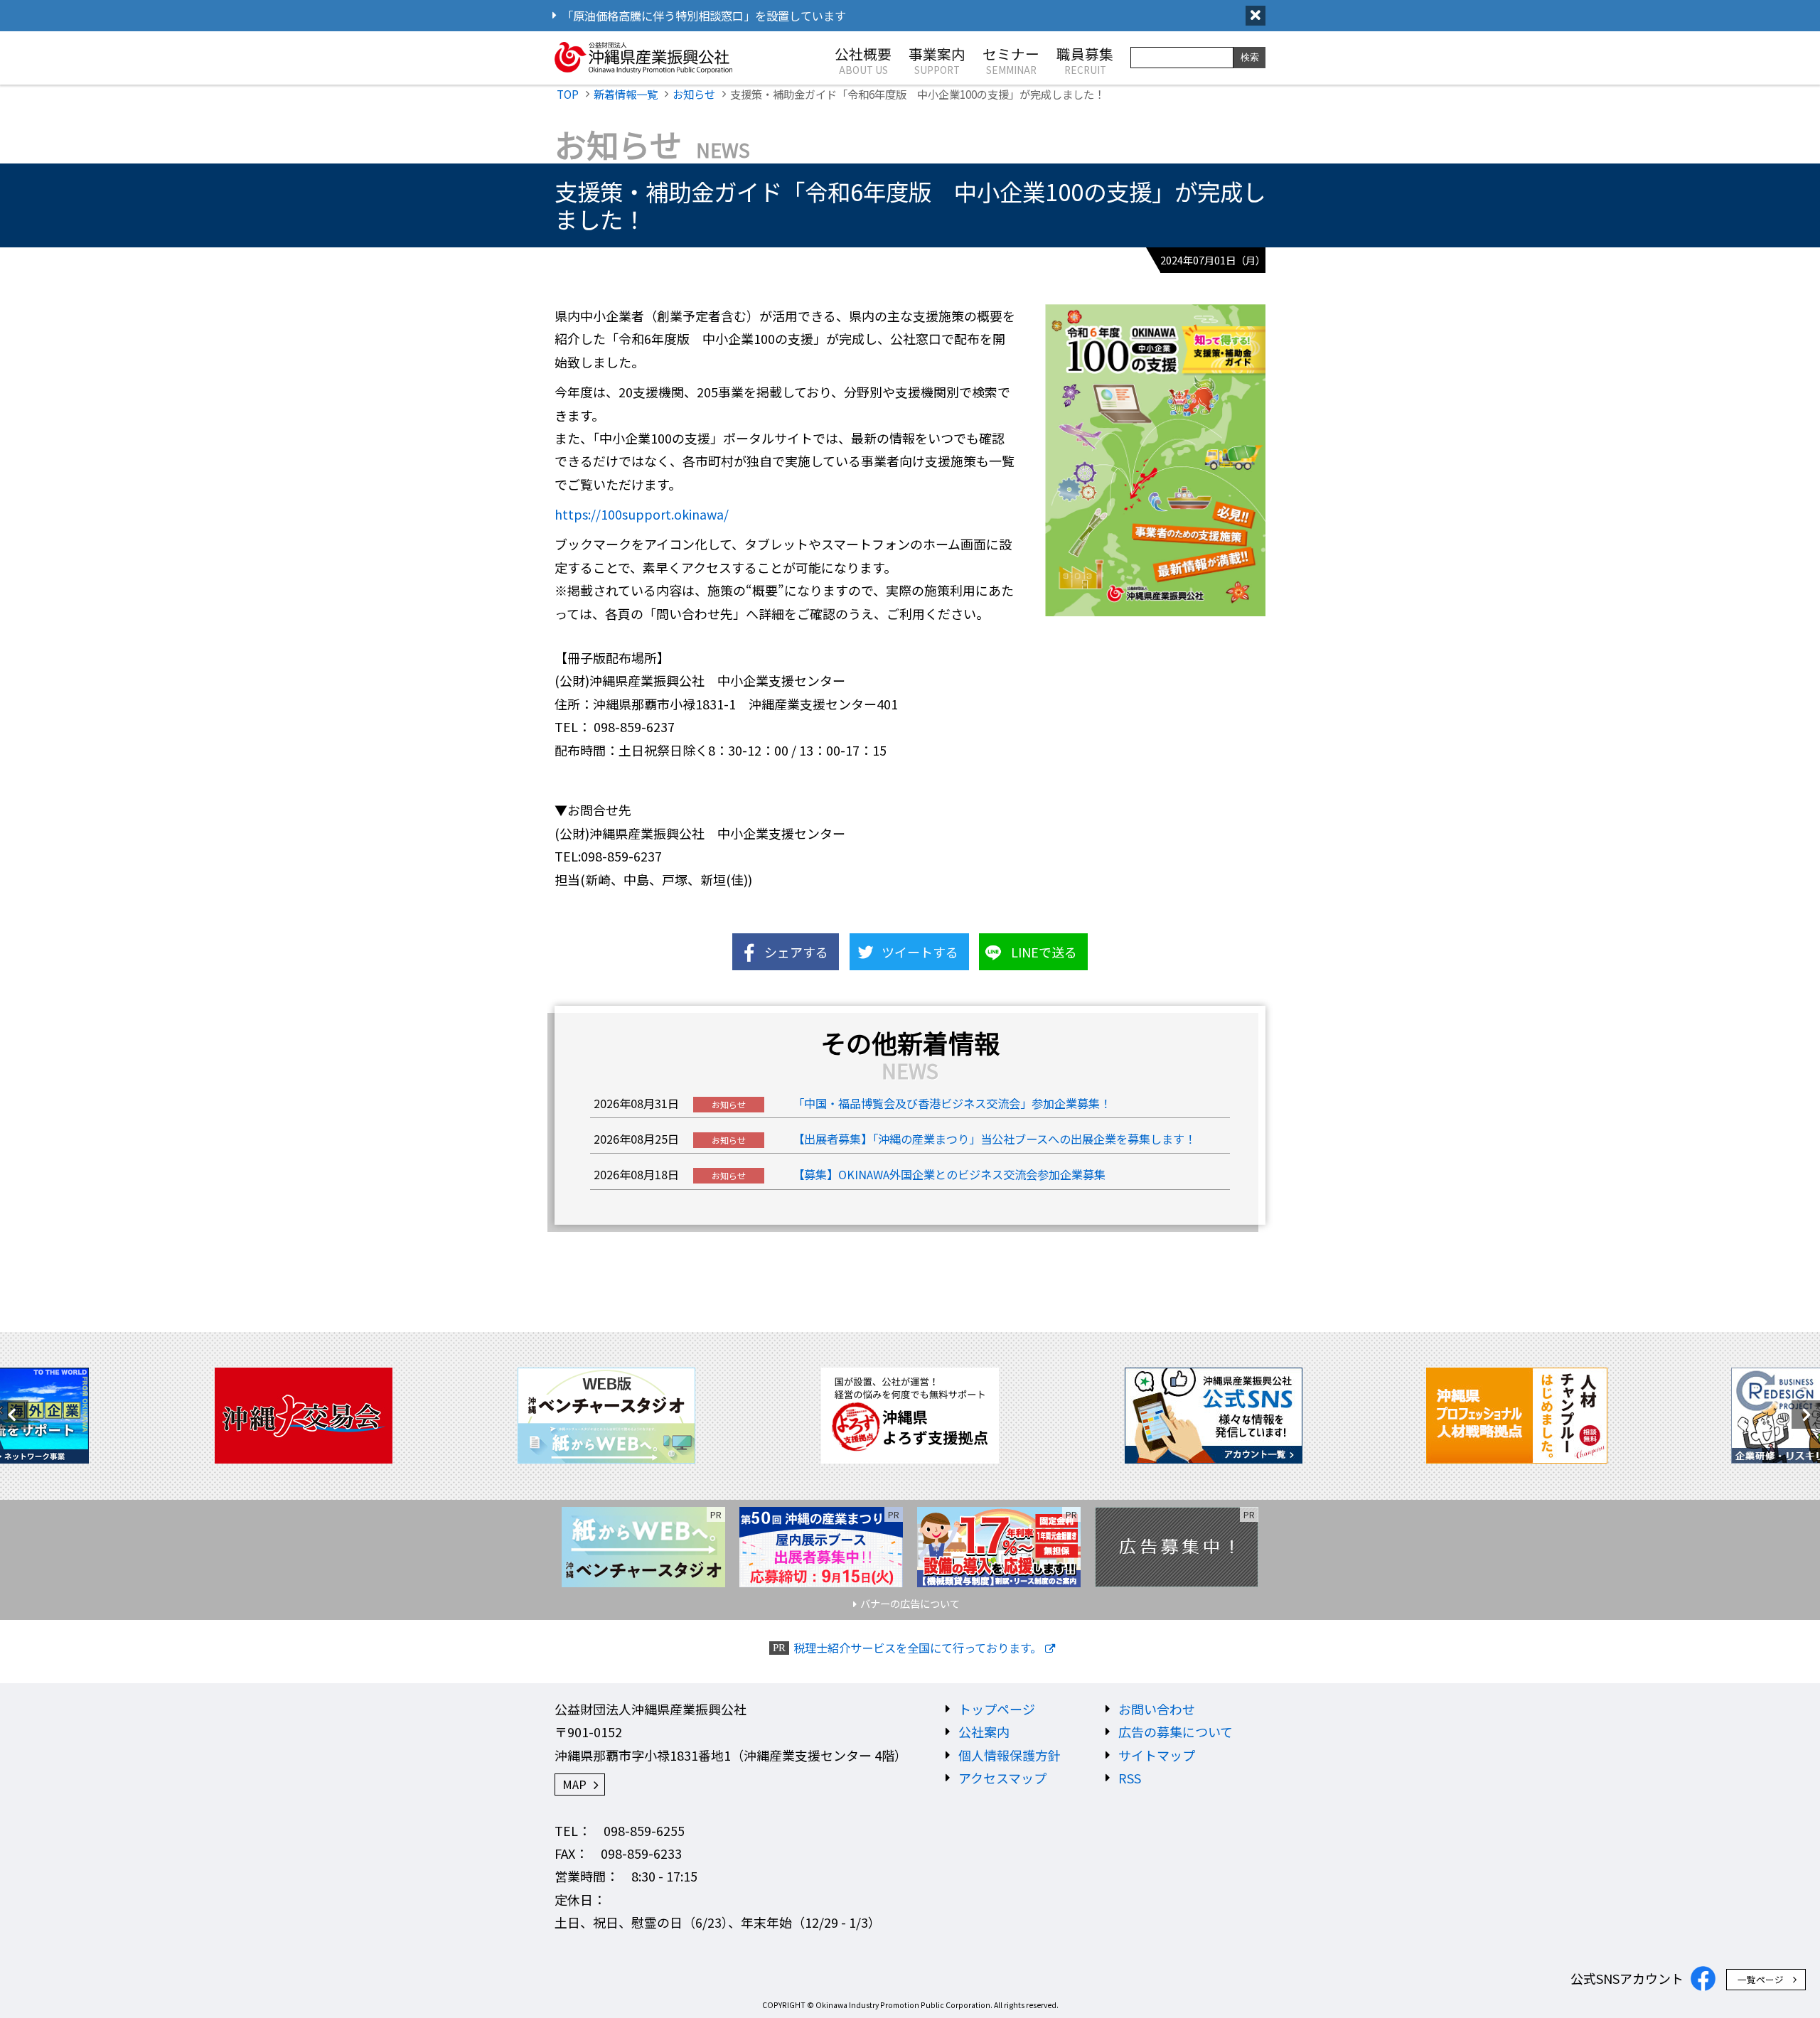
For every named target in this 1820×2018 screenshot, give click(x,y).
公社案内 (984, 1732)
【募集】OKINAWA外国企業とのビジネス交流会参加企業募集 (949, 1174)
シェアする (796, 952)
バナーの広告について (910, 1603)
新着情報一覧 (626, 94)
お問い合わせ (1157, 1709)
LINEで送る (1044, 952)
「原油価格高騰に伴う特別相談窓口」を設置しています (704, 16)
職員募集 (1085, 60)
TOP (568, 94)
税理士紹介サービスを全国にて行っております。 (917, 1648)
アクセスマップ (1002, 1778)
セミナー (1011, 60)
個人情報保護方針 (1010, 1755)
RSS (1130, 1778)
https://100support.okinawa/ (642, 514)
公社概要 (863, 60)
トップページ (997, 1709)
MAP (574, 1784)
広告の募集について (1176, 1732)
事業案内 (937, 60)
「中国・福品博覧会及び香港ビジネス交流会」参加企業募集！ (952, 1103)
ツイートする (920, 952)
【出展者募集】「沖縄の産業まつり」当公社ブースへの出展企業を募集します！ (994, 1139)
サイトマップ (1157, 1755)
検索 (1250, 57)
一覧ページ (1761, 1979)
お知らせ (694, 94)
